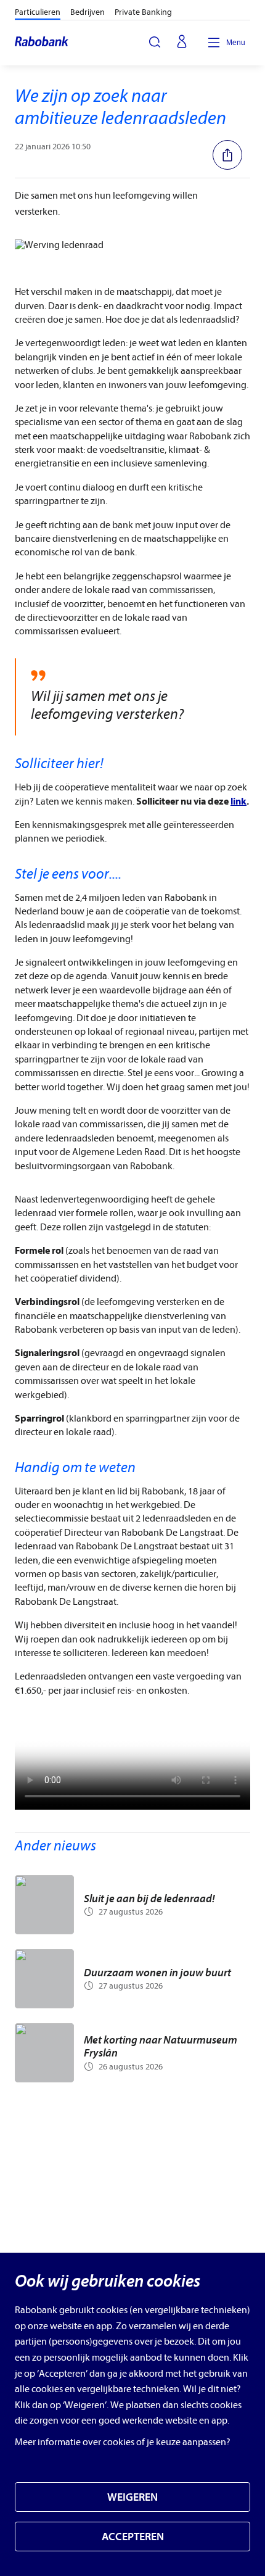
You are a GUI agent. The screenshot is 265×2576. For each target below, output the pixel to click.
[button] (231, 155)
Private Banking (143, 12)
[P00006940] (132, 1763)
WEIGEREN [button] (132, 2497)
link (238, 801)
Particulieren (38, 12)
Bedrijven (88, 12)
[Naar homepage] (42, 43)
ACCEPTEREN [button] (133, 2537)
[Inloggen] (182, 43)
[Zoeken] (155, 42)
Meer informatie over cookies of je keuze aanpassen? (123, 2442)
